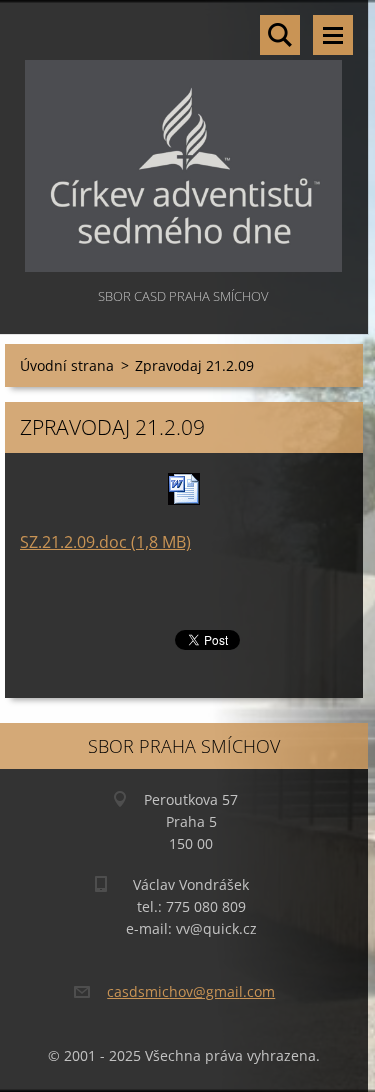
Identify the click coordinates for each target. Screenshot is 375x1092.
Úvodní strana (67, 365)
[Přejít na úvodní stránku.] (184, 142)
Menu (333, 35)
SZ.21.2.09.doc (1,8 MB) (105, 542)
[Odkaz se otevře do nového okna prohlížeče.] (184, 489)
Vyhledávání (280, 35)
